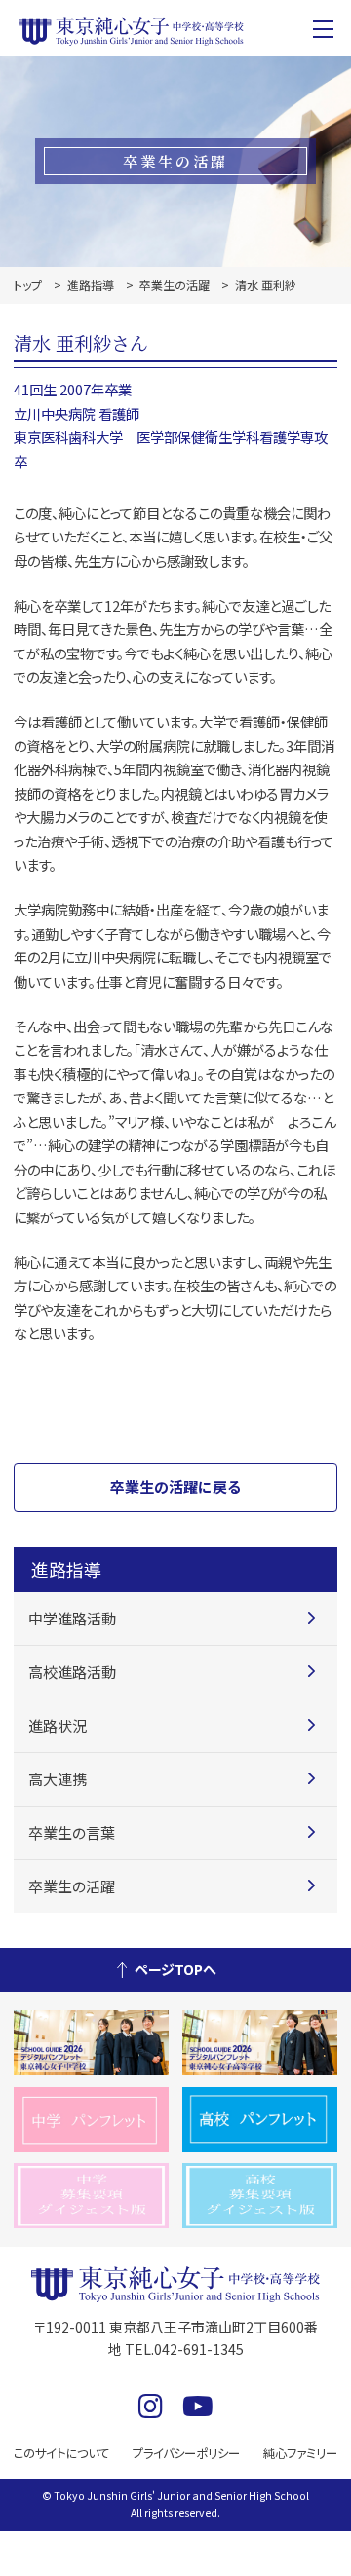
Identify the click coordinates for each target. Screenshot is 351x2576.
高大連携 (58, 1779)
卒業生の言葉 (72, 1832)
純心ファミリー (300, 2453)
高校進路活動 (72, 1672)
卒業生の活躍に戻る (175, 1487)
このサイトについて (61, 2453)
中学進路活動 (72, 1618)
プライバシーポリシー (186, 2453)
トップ (28, 285)
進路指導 (91, 285)
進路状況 (58, 1725)
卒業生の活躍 (175, 285)
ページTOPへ (175, 1969)
